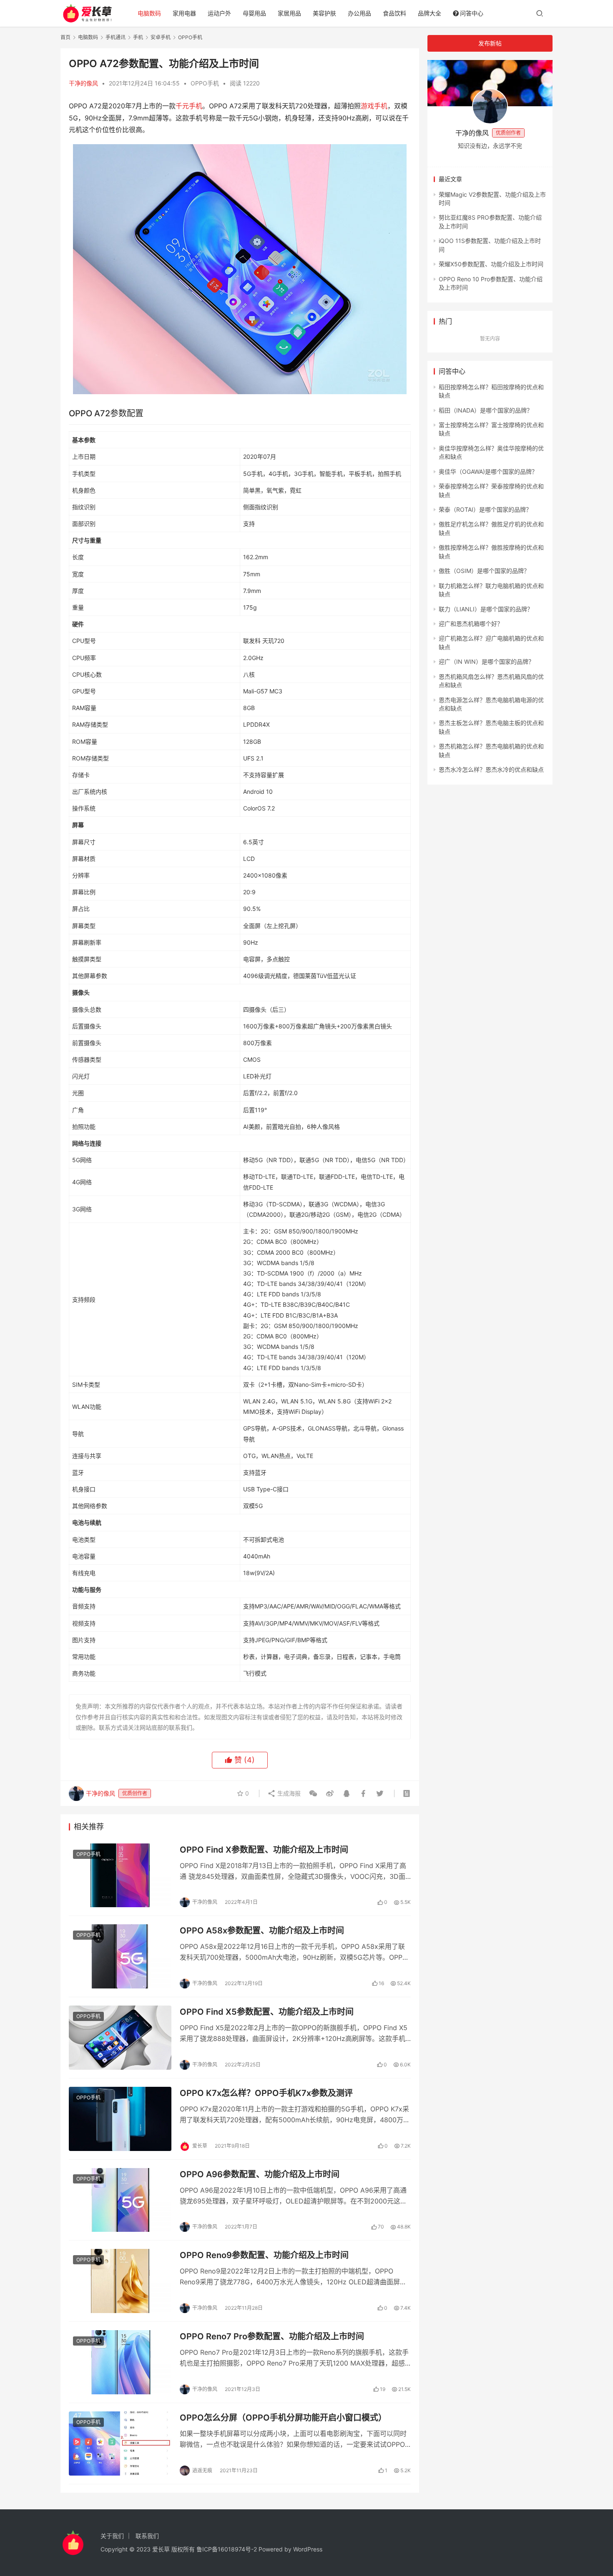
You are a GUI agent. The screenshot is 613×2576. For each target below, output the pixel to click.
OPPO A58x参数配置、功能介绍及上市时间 (262, 1931)
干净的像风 (83, 83)
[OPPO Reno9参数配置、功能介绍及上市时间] (120, 2281)
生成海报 (288, 1793)
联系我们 (147, 2536)
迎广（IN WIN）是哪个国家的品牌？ (486, 662)
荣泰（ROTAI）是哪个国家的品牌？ (485, 509)
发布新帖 (490, 43)
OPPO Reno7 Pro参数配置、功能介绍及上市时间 (272, 2336)
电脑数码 (149, 13)
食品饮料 (394, 13)
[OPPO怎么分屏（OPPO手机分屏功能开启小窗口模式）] (120, 2443)
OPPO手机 (205, 83)
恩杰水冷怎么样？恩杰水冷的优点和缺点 (491, 769)
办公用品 (359, 13)
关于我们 (112, 2536)
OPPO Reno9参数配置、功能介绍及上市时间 (264, 2255)
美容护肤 (324, 13)
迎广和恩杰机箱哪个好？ (471, 624)
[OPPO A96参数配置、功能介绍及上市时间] (120, 2200)
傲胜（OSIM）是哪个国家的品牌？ (484, 571)
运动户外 (219, 13)
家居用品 (289, 13)
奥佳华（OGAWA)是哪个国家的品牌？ (488, 471)
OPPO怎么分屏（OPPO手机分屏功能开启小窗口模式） (283, 2418)
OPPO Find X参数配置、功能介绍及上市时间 (264, 1850)
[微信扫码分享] (313, 1793)
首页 (65, 37)
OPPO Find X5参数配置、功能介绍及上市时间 (267, 2012)
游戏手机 (374, 106)
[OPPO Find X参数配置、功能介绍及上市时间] (120, 1876)
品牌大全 (430, 13)
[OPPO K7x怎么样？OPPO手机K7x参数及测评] (120, 2119)
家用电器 (184, 13)
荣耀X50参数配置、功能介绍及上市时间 (491, 264)
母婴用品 (254, 13)
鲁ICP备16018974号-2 (227, 2549)
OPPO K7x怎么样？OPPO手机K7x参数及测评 (266, 2093)
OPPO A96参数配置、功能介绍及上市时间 (260, 2174)
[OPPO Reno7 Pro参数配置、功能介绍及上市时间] (120, 2362)
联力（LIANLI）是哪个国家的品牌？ (486, 609)
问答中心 (472, 13)
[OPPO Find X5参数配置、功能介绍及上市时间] (120, 2038)
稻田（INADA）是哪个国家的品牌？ (486, 410)
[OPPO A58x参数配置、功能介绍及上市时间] (120, 1956)
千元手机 (189, 106)
